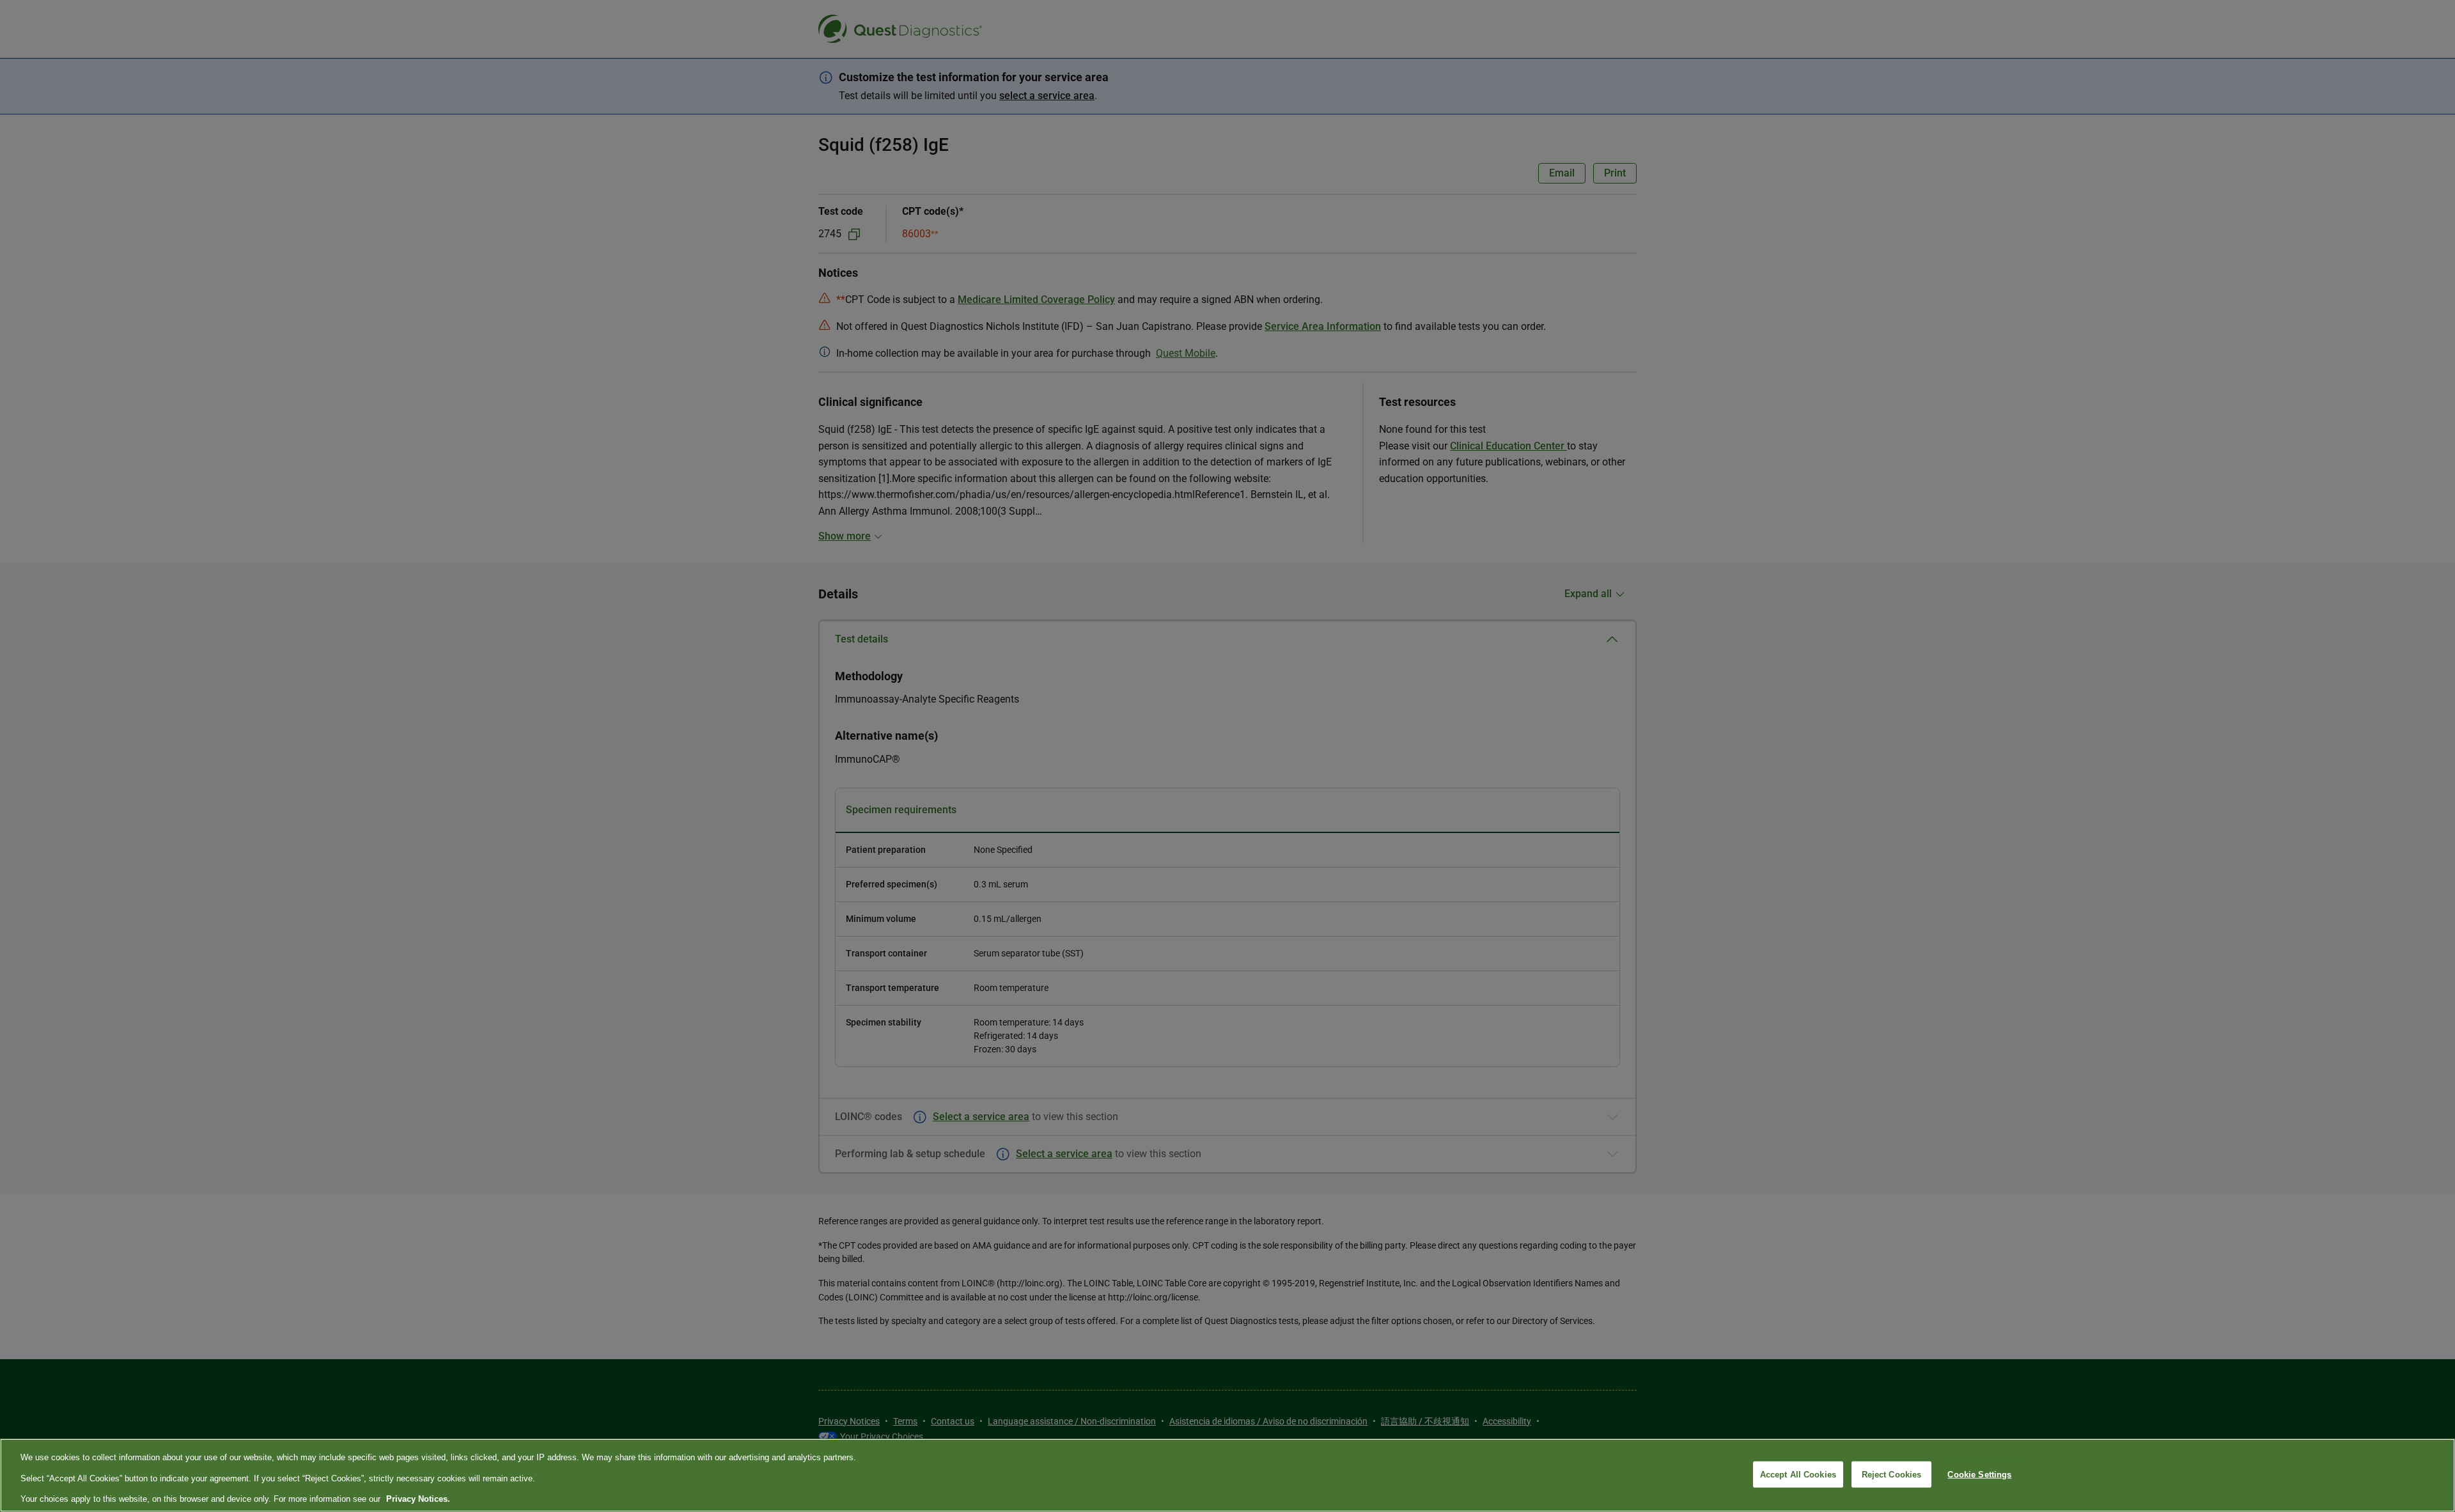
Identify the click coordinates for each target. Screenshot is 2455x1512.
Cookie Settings (1979, 1474)
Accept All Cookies (1798, 1474)
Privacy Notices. (418, 1499)
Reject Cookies (1892, 1474)
